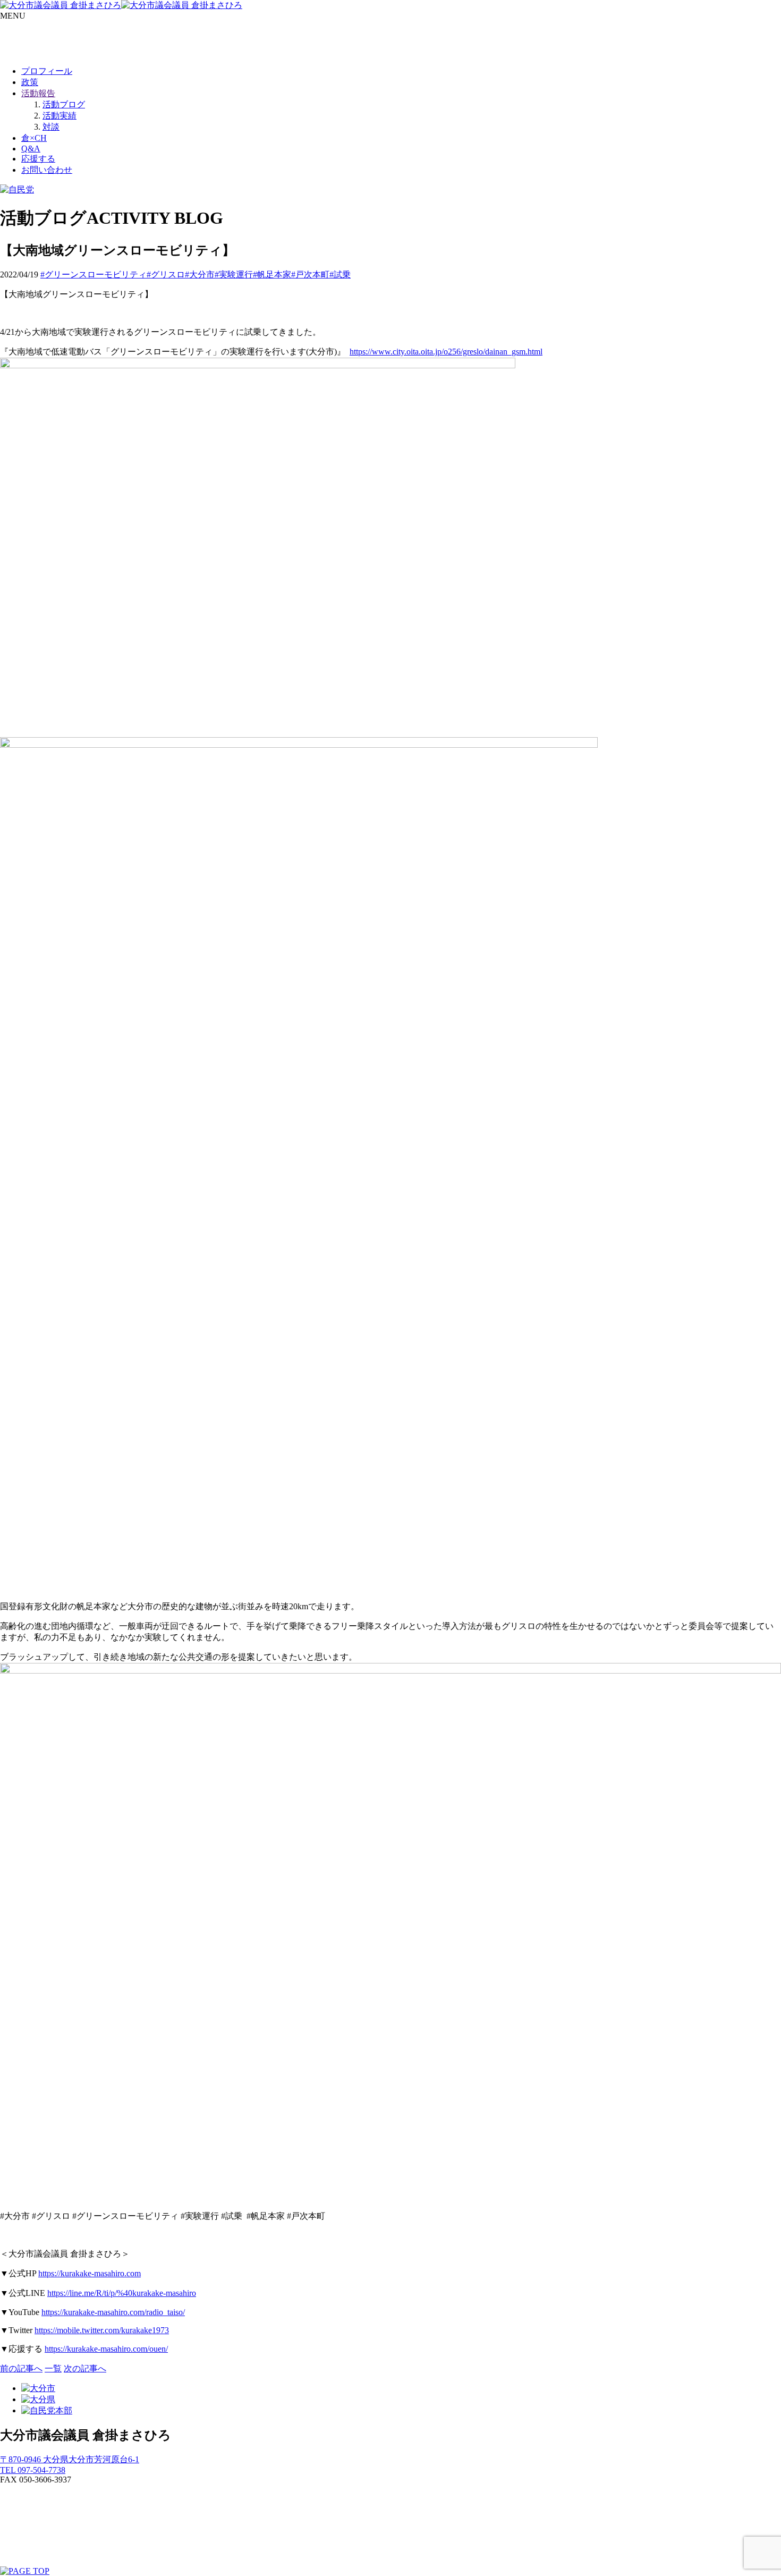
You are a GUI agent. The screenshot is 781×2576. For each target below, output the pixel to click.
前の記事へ (21, 2368)
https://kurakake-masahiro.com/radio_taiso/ (113, 2312)
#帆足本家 (272, 275)
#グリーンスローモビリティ (94, 275)
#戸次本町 (310, 275)
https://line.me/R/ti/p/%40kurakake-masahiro (122, 2293)
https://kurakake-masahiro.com (90, 2273)
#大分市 (200, 275)
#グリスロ (166, 275)
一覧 (53, 2368)
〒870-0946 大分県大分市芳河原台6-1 (70, 2459)
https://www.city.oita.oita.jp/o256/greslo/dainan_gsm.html (446, 352)
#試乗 (340, 275)
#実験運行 (234, 275)
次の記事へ (85, 2368)
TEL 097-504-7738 (33, 2470)
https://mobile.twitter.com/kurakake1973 (102, 2330)
